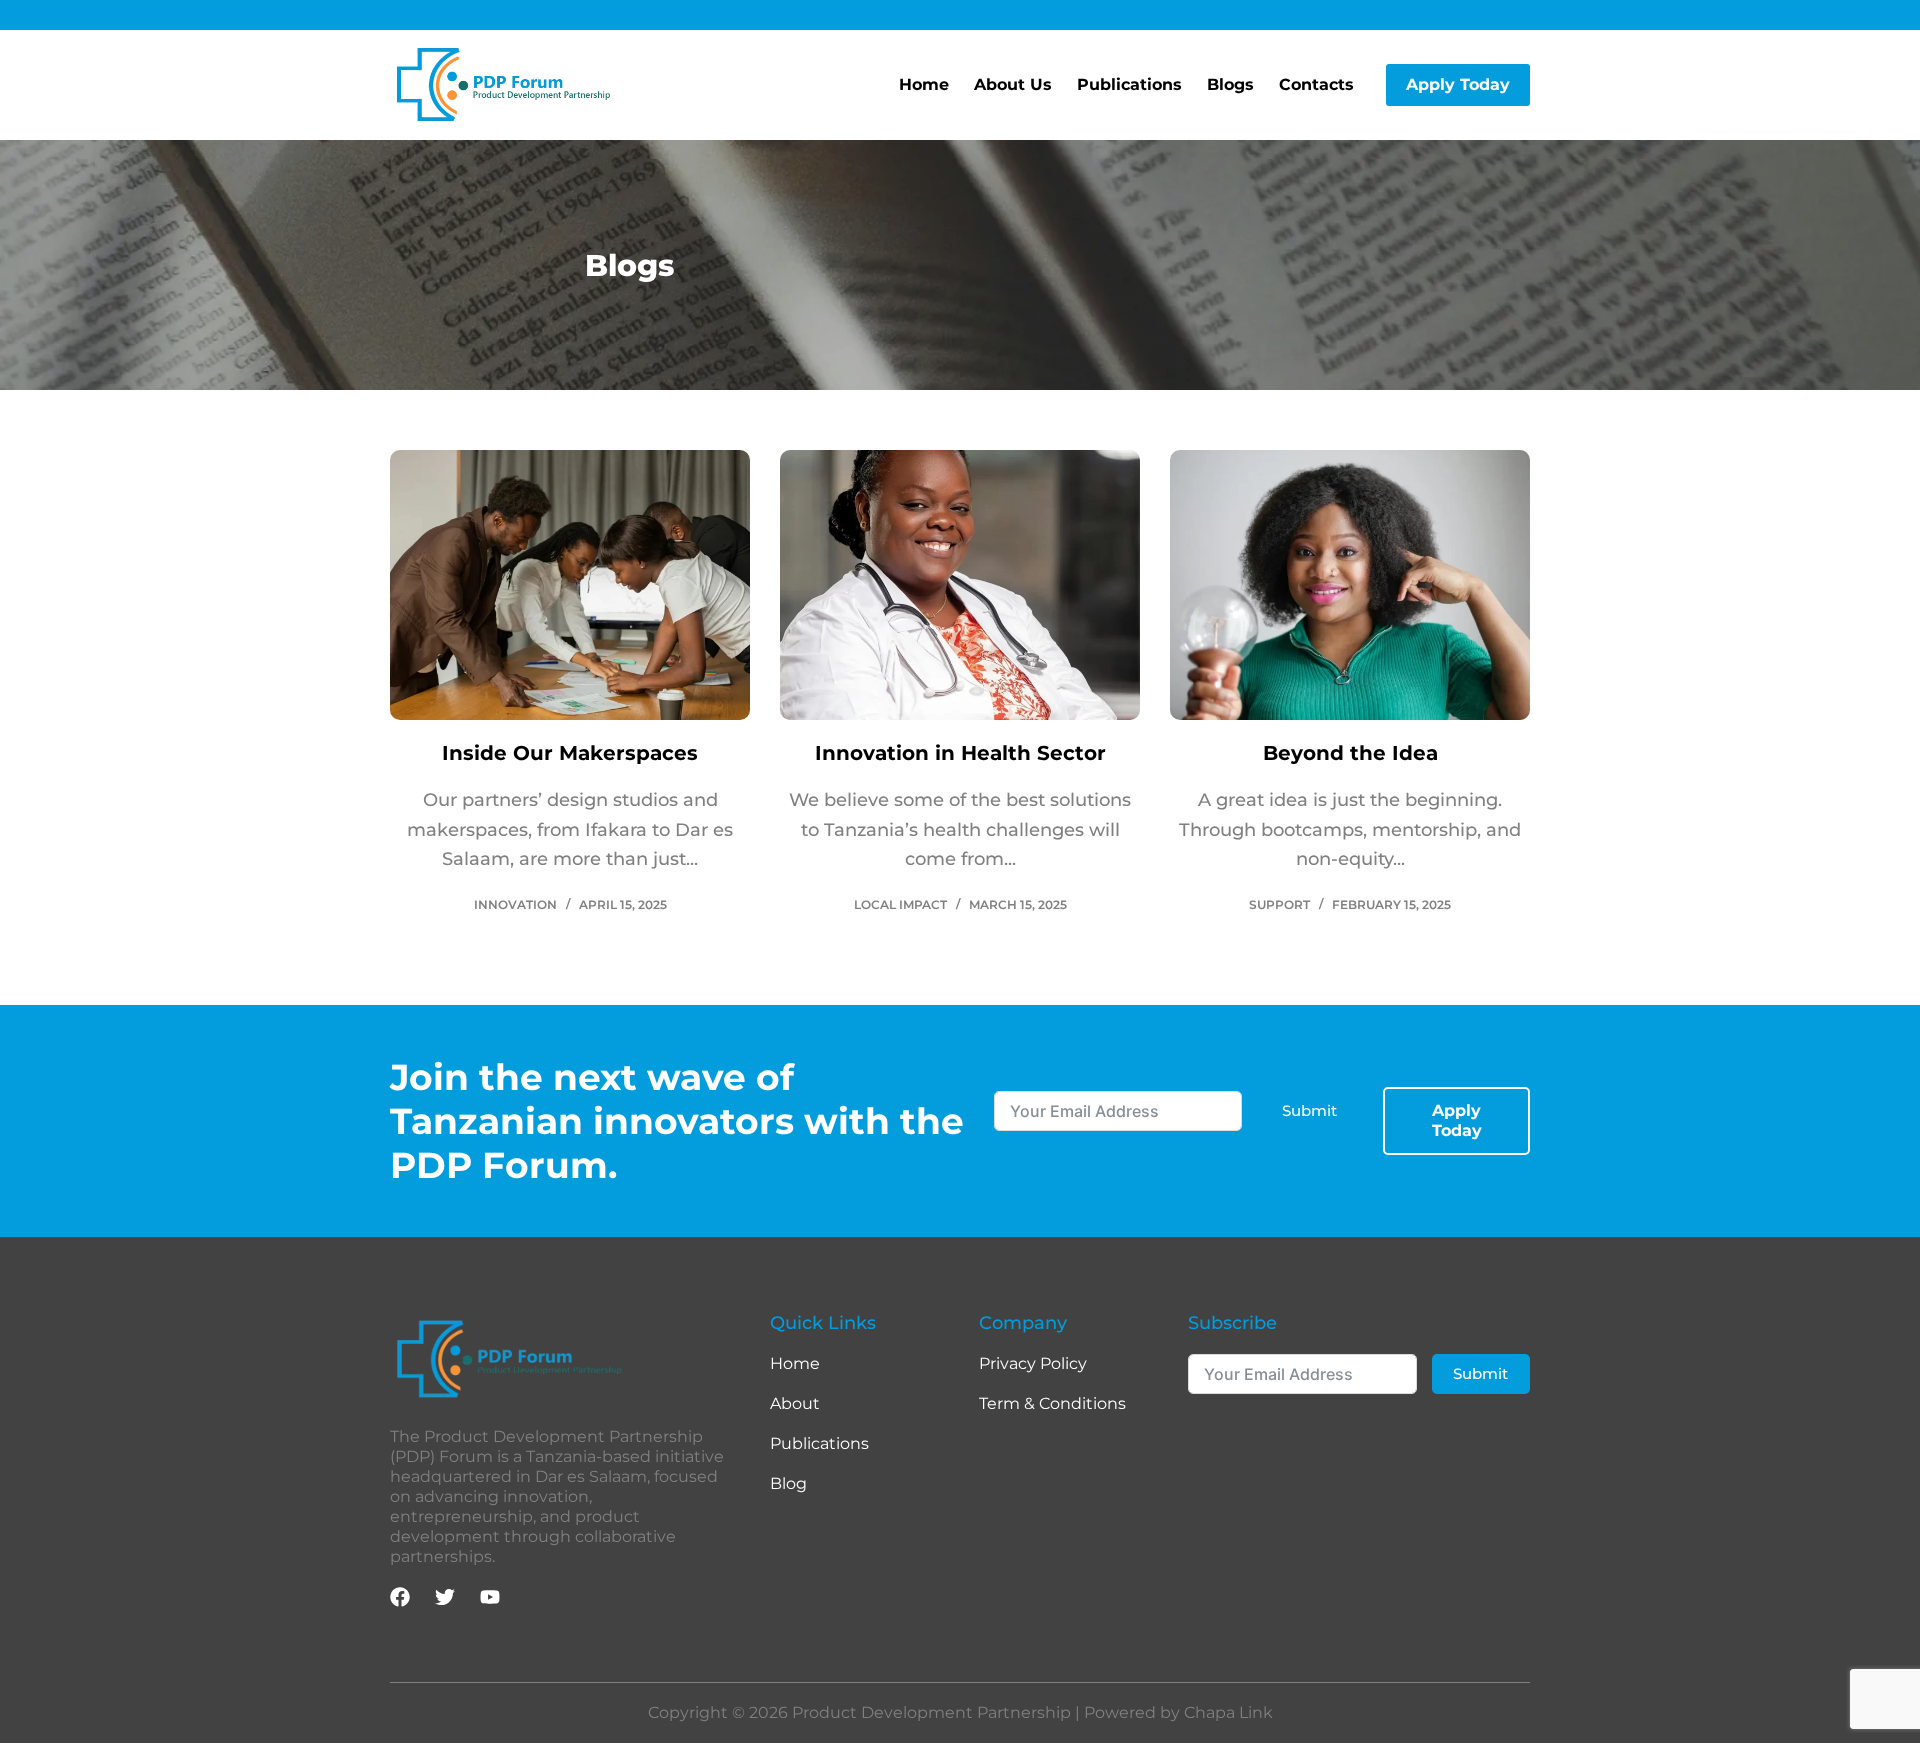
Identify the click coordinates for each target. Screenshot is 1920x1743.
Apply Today (1458, 84)
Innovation (515, 904)
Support (1279, 904)
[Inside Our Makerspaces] (570, 585)
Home (924, 84)
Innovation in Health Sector (960, 753)
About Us (1013, 84)
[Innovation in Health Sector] (960, 585)
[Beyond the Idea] (1350, 585)
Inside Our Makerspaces (570, 753)
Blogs (1230, 84)
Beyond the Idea (1350, 753)
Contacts (1316, 84)
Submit (1309, 1110)
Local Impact (900, 904)
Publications (1129, 84)
